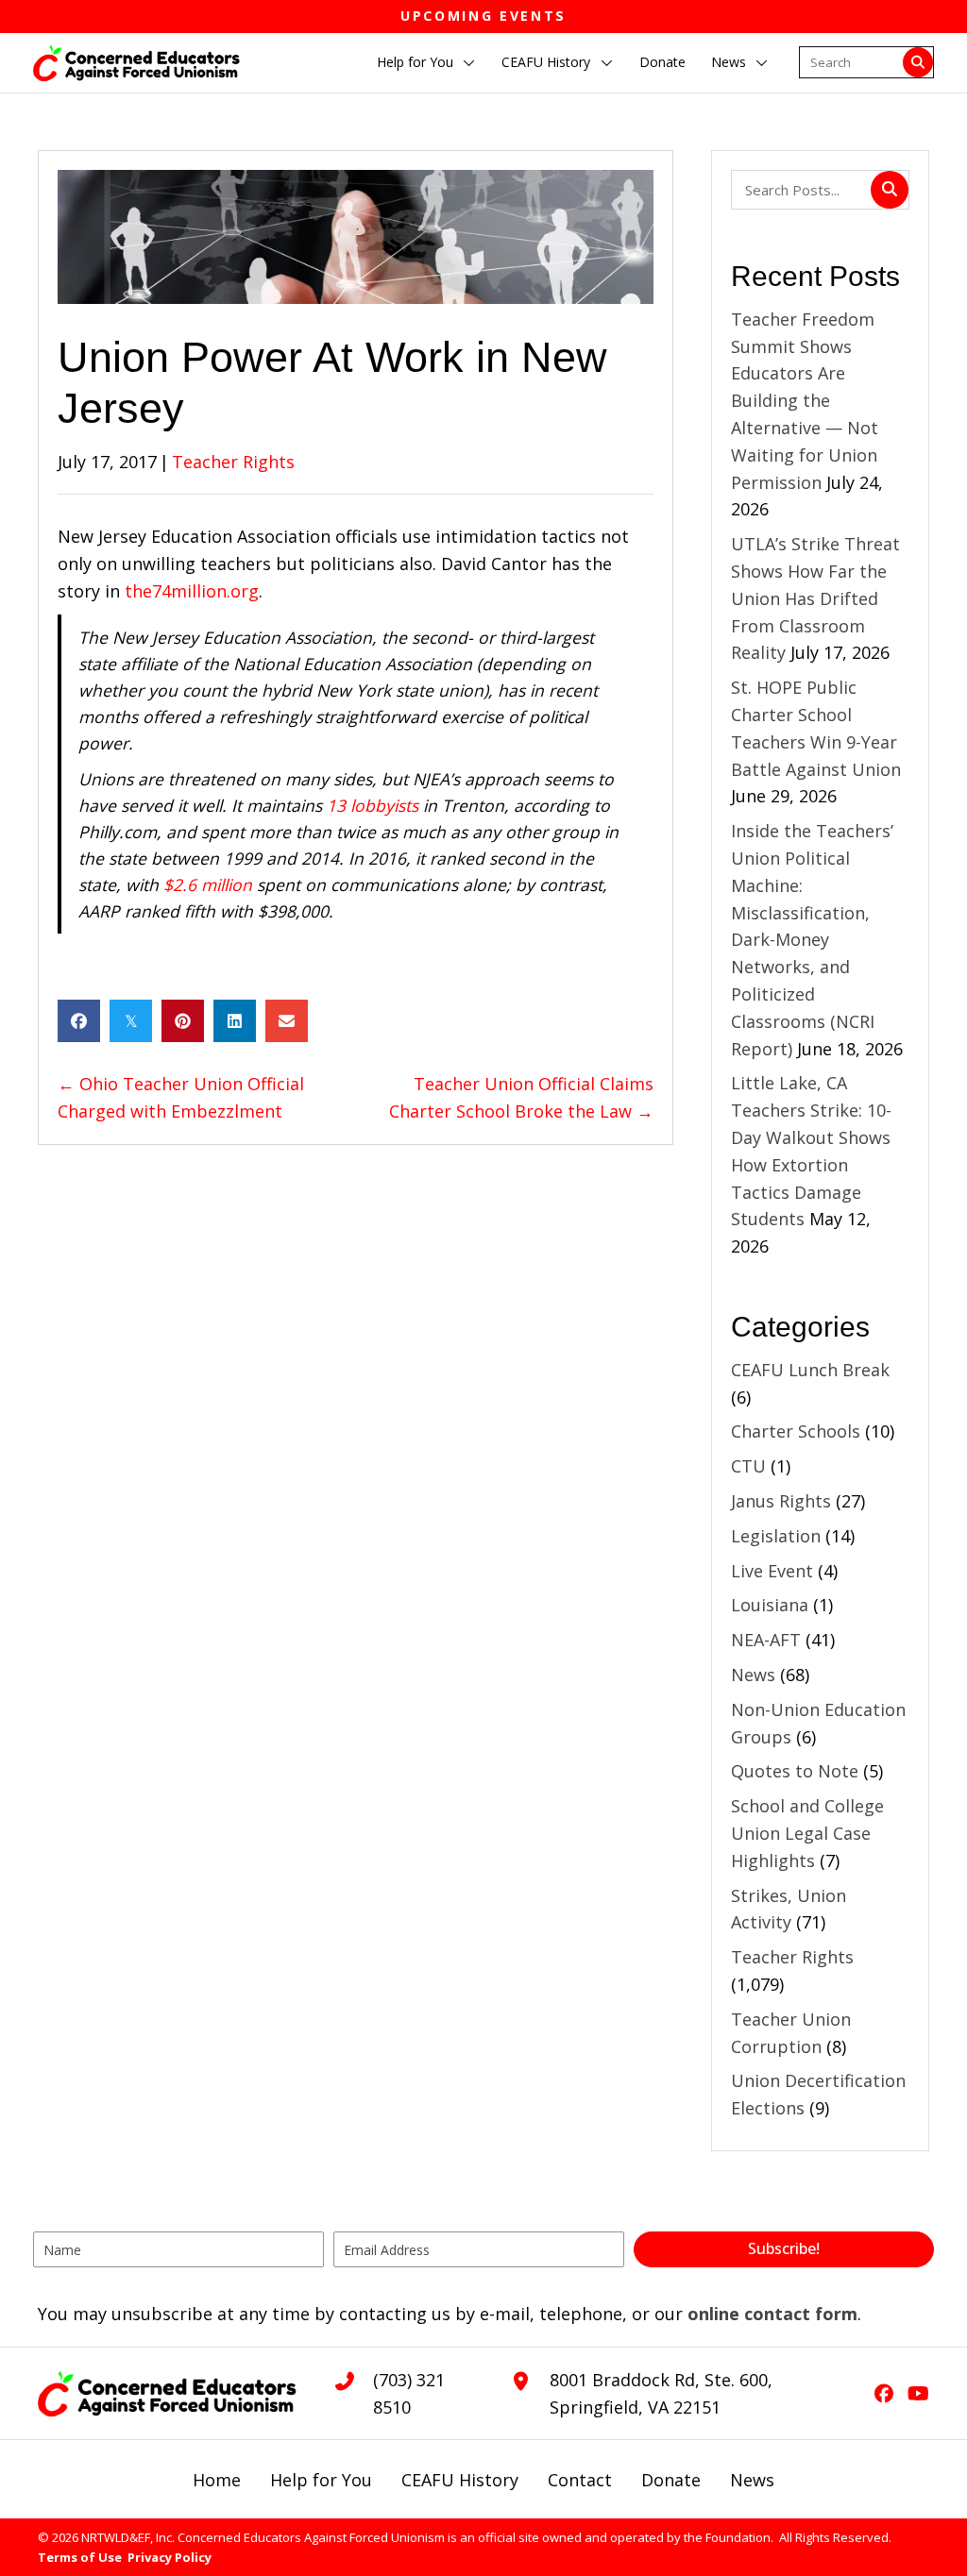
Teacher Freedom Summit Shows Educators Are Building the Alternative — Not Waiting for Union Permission (805, 401)
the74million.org (192, 591)
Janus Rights (781, 1501)
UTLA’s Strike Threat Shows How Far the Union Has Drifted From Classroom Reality (815, 598)
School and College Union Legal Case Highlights (807, 1833)
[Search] (918, 62)
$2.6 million (208, 884)
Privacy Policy (170, 2557)
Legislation (776, 1536)
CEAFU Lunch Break (810, 1370)
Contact (580, 2480)
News (753, 1675)
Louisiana (770, 1605)
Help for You (321, 2480)
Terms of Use (80, 2557)
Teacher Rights (233, 462)
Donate (671, 2480)
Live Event (772, 1571)
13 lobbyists (373, 805)
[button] (469, 63)
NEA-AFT (766, 1640)
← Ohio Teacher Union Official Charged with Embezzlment (181, 1097)
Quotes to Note (795, 1771)
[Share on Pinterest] (183, 1021)
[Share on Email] (287, 1021)
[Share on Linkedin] (235, 1021)
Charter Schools (796, 1431)
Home (217, 2480)
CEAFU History (460, 2480)
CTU (748, 1466)
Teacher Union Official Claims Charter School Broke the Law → (521, 1097)
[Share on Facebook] (79, 1021)
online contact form (772, 2314)
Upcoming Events (483, 16)
